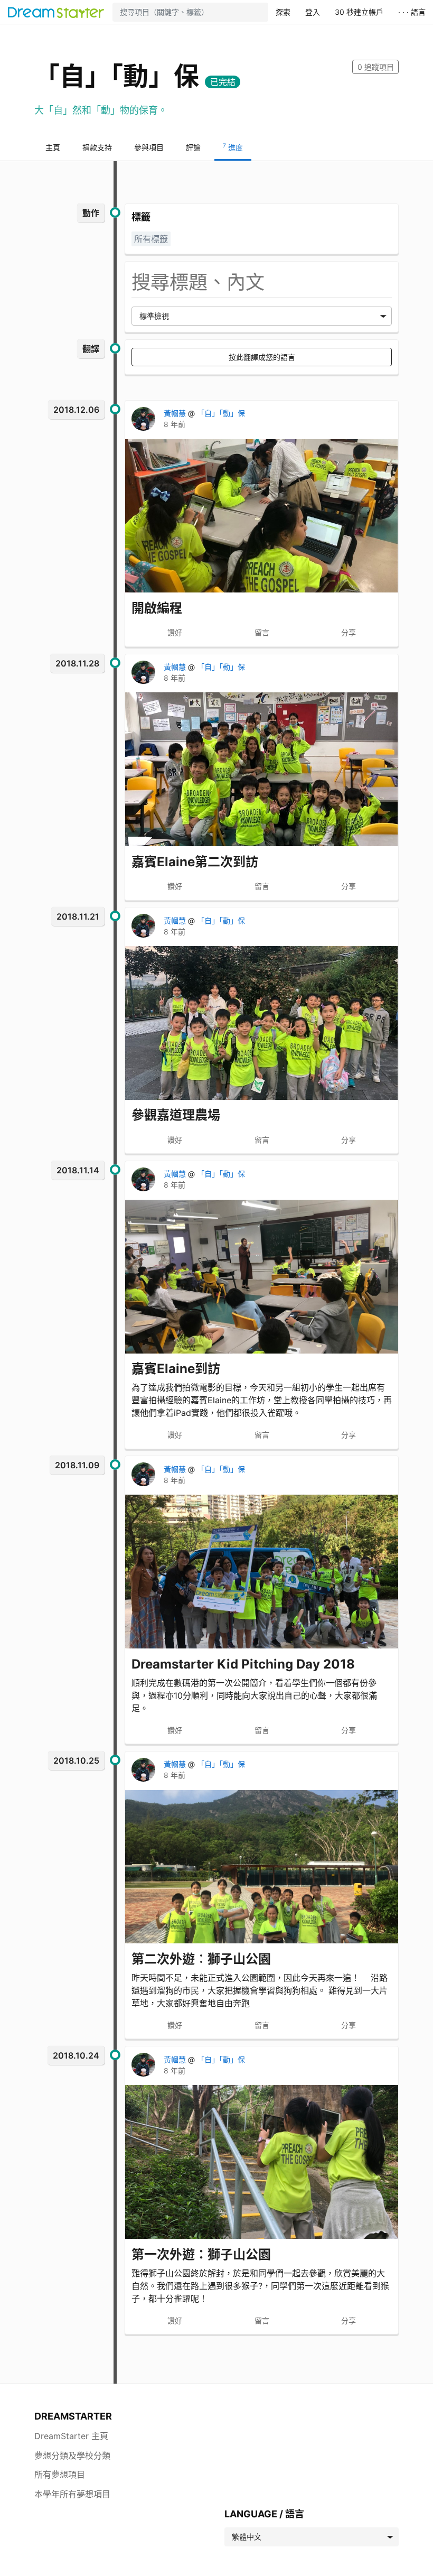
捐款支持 (97, 147)
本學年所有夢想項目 (72, 2494)
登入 (313, 12)
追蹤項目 (376, 67)
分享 (349, 632)
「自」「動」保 (221, 413)
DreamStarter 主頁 (71, 2436)
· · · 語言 (412, 12)
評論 (193, 147)
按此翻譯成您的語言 (262, 357)
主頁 (53, 147)
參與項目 (149, 147)
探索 (283, 12)
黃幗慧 (176, 413)
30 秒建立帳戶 (359, 12)
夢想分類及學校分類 (72, 2455)
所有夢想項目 (60, 2475)
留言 (262, 632)
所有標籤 (151, 239)
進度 (233, 147)
